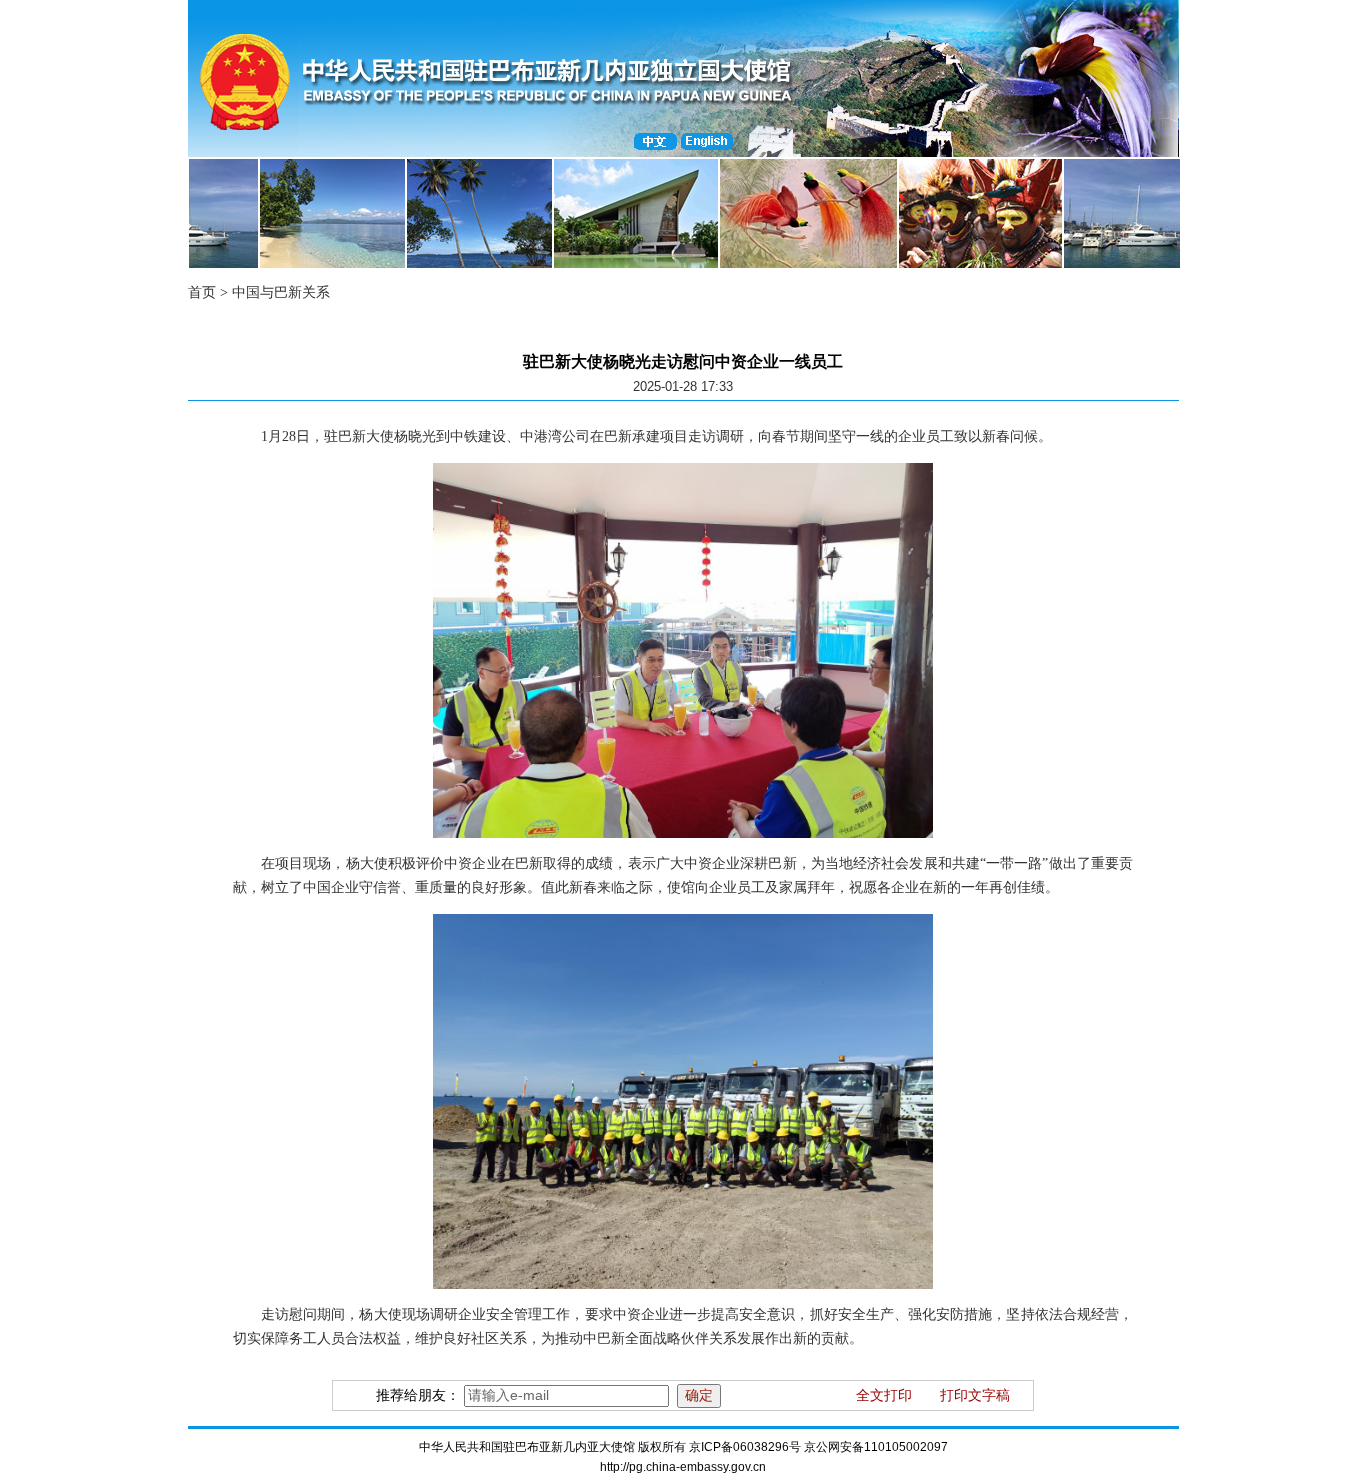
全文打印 (884, 1395)
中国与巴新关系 (281, 292)
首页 (202, 292)
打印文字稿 (975, 1395)
